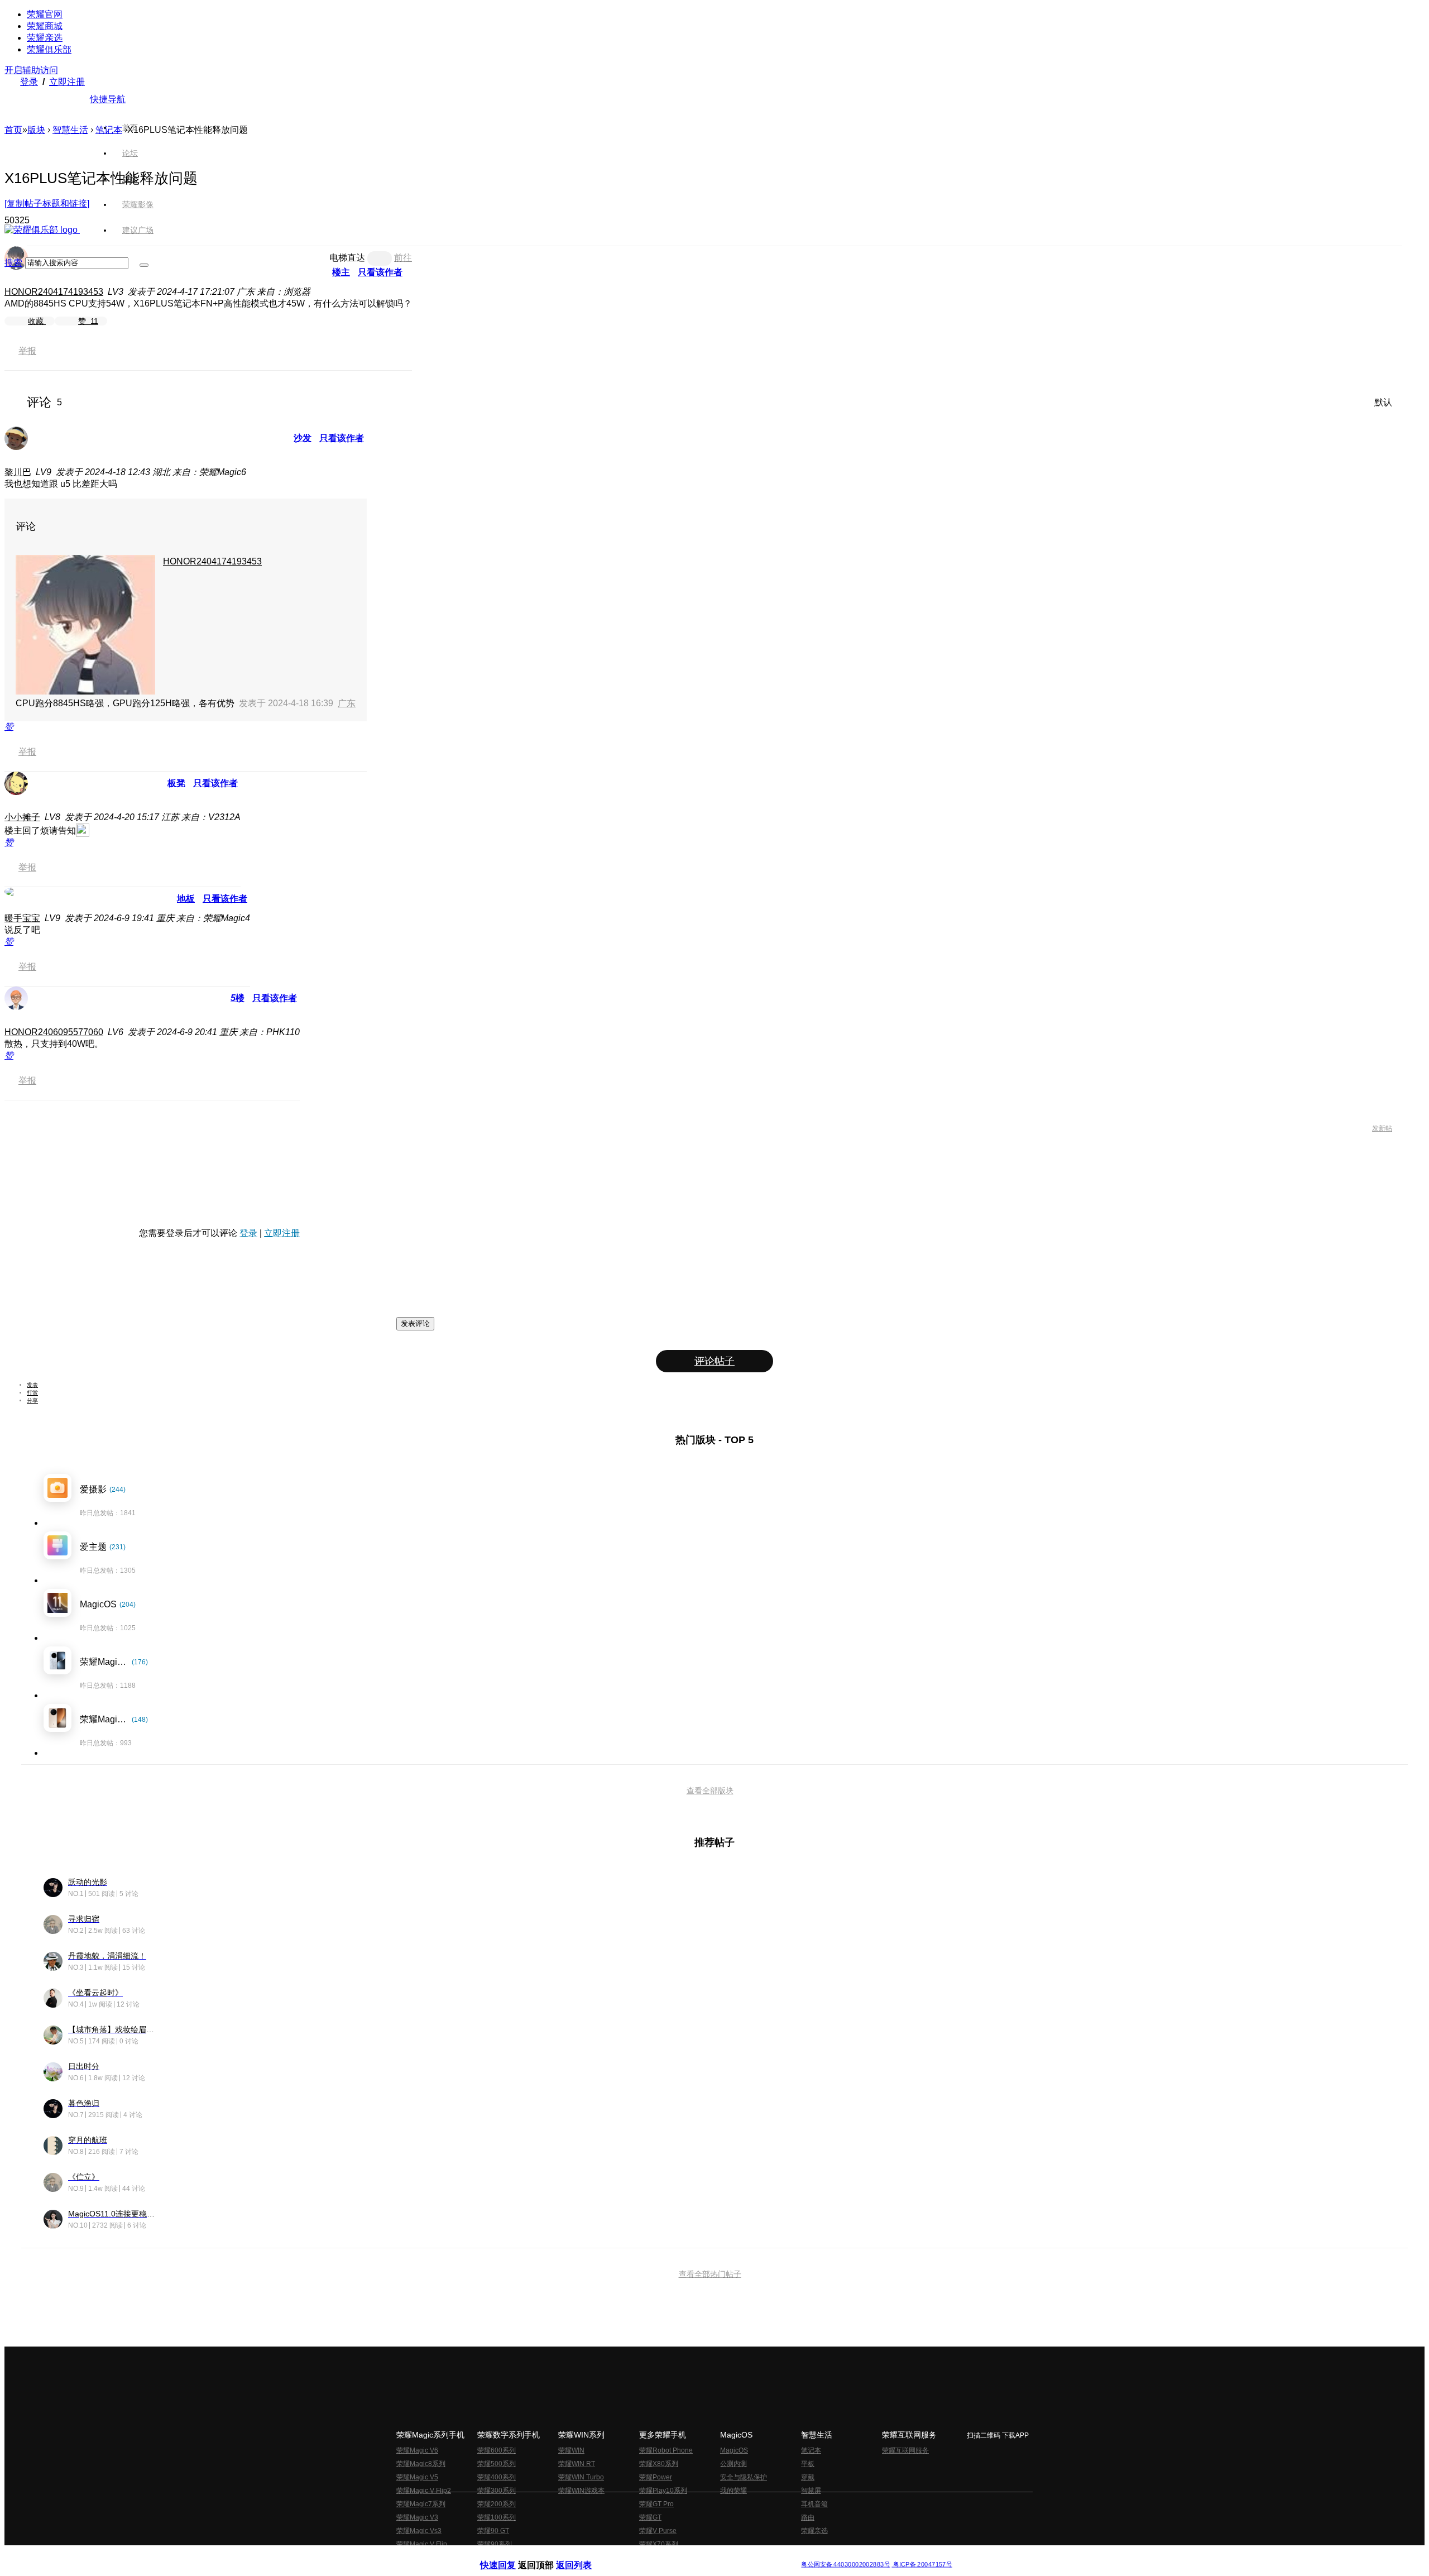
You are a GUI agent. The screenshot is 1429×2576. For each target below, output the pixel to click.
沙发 (303, 438)
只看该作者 (342, 438)
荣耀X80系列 (659, 2464)
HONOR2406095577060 (54, 1032)
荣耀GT (650, 2517)
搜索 (13, 263)
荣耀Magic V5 (417, 2477)
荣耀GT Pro (656, 2504)
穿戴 (808, 2477)
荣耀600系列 (497, 2450)
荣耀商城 (45, 26)
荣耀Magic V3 (417, 2517)
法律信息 (678, 2556)
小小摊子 (22, 817)
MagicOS (734, 2450)
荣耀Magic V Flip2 (424, 2491)
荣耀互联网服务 (905, 2450)
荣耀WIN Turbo (581, 2477)
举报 (27, 351)
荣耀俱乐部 (49, 49)
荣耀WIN (571, 2450)
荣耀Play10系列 (663, 2491)
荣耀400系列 (497, 2477)
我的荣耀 (733, 2491)
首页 (130, 127)
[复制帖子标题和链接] (47, 204)
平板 (808, 2464)
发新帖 (1382, 1128)
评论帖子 (714, 1361)
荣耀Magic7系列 (421, 2504)
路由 (808, 2517)
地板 (186, 899)
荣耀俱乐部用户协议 (510, 2556)
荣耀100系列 (497, 2517)
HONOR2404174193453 (54, 292)
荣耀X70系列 (659, 2544)
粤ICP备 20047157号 (922, 2565)
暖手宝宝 (22, 918)
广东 (347, 703)
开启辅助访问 (31, 70)
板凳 (176, 783)
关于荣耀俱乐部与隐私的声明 (584, 2556)
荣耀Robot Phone (666, 2450)
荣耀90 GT (493, 2531)
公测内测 (733, 2464)
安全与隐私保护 (744, 2477)
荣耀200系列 (497, 2504)
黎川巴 (18, 472)
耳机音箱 (814, 2504)
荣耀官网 (45, 14)
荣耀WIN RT (577, 2464)
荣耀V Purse (658, 2531)
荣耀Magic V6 (417, 2450)
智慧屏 (811, 2491)
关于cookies (646, 2556)
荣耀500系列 (497, 2464)
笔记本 (109, 130)
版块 (36, 130)
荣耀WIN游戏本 (581, 2491)
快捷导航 (108, 99)
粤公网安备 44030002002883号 (845, 2565)
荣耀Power (656, 2477)
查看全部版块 (710, 1790)
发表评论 (415, 1323)
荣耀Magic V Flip (422, 2544)
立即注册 (67, 82)
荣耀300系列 (497, 2491)
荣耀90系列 (495, 2544)
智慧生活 (70, 130)
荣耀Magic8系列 (421, 2464)
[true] (144, 265)
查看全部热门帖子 (710, 2274)
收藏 (37, 321)
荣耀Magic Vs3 (419, 2531)
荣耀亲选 (45, 38)
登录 (29, 82)
